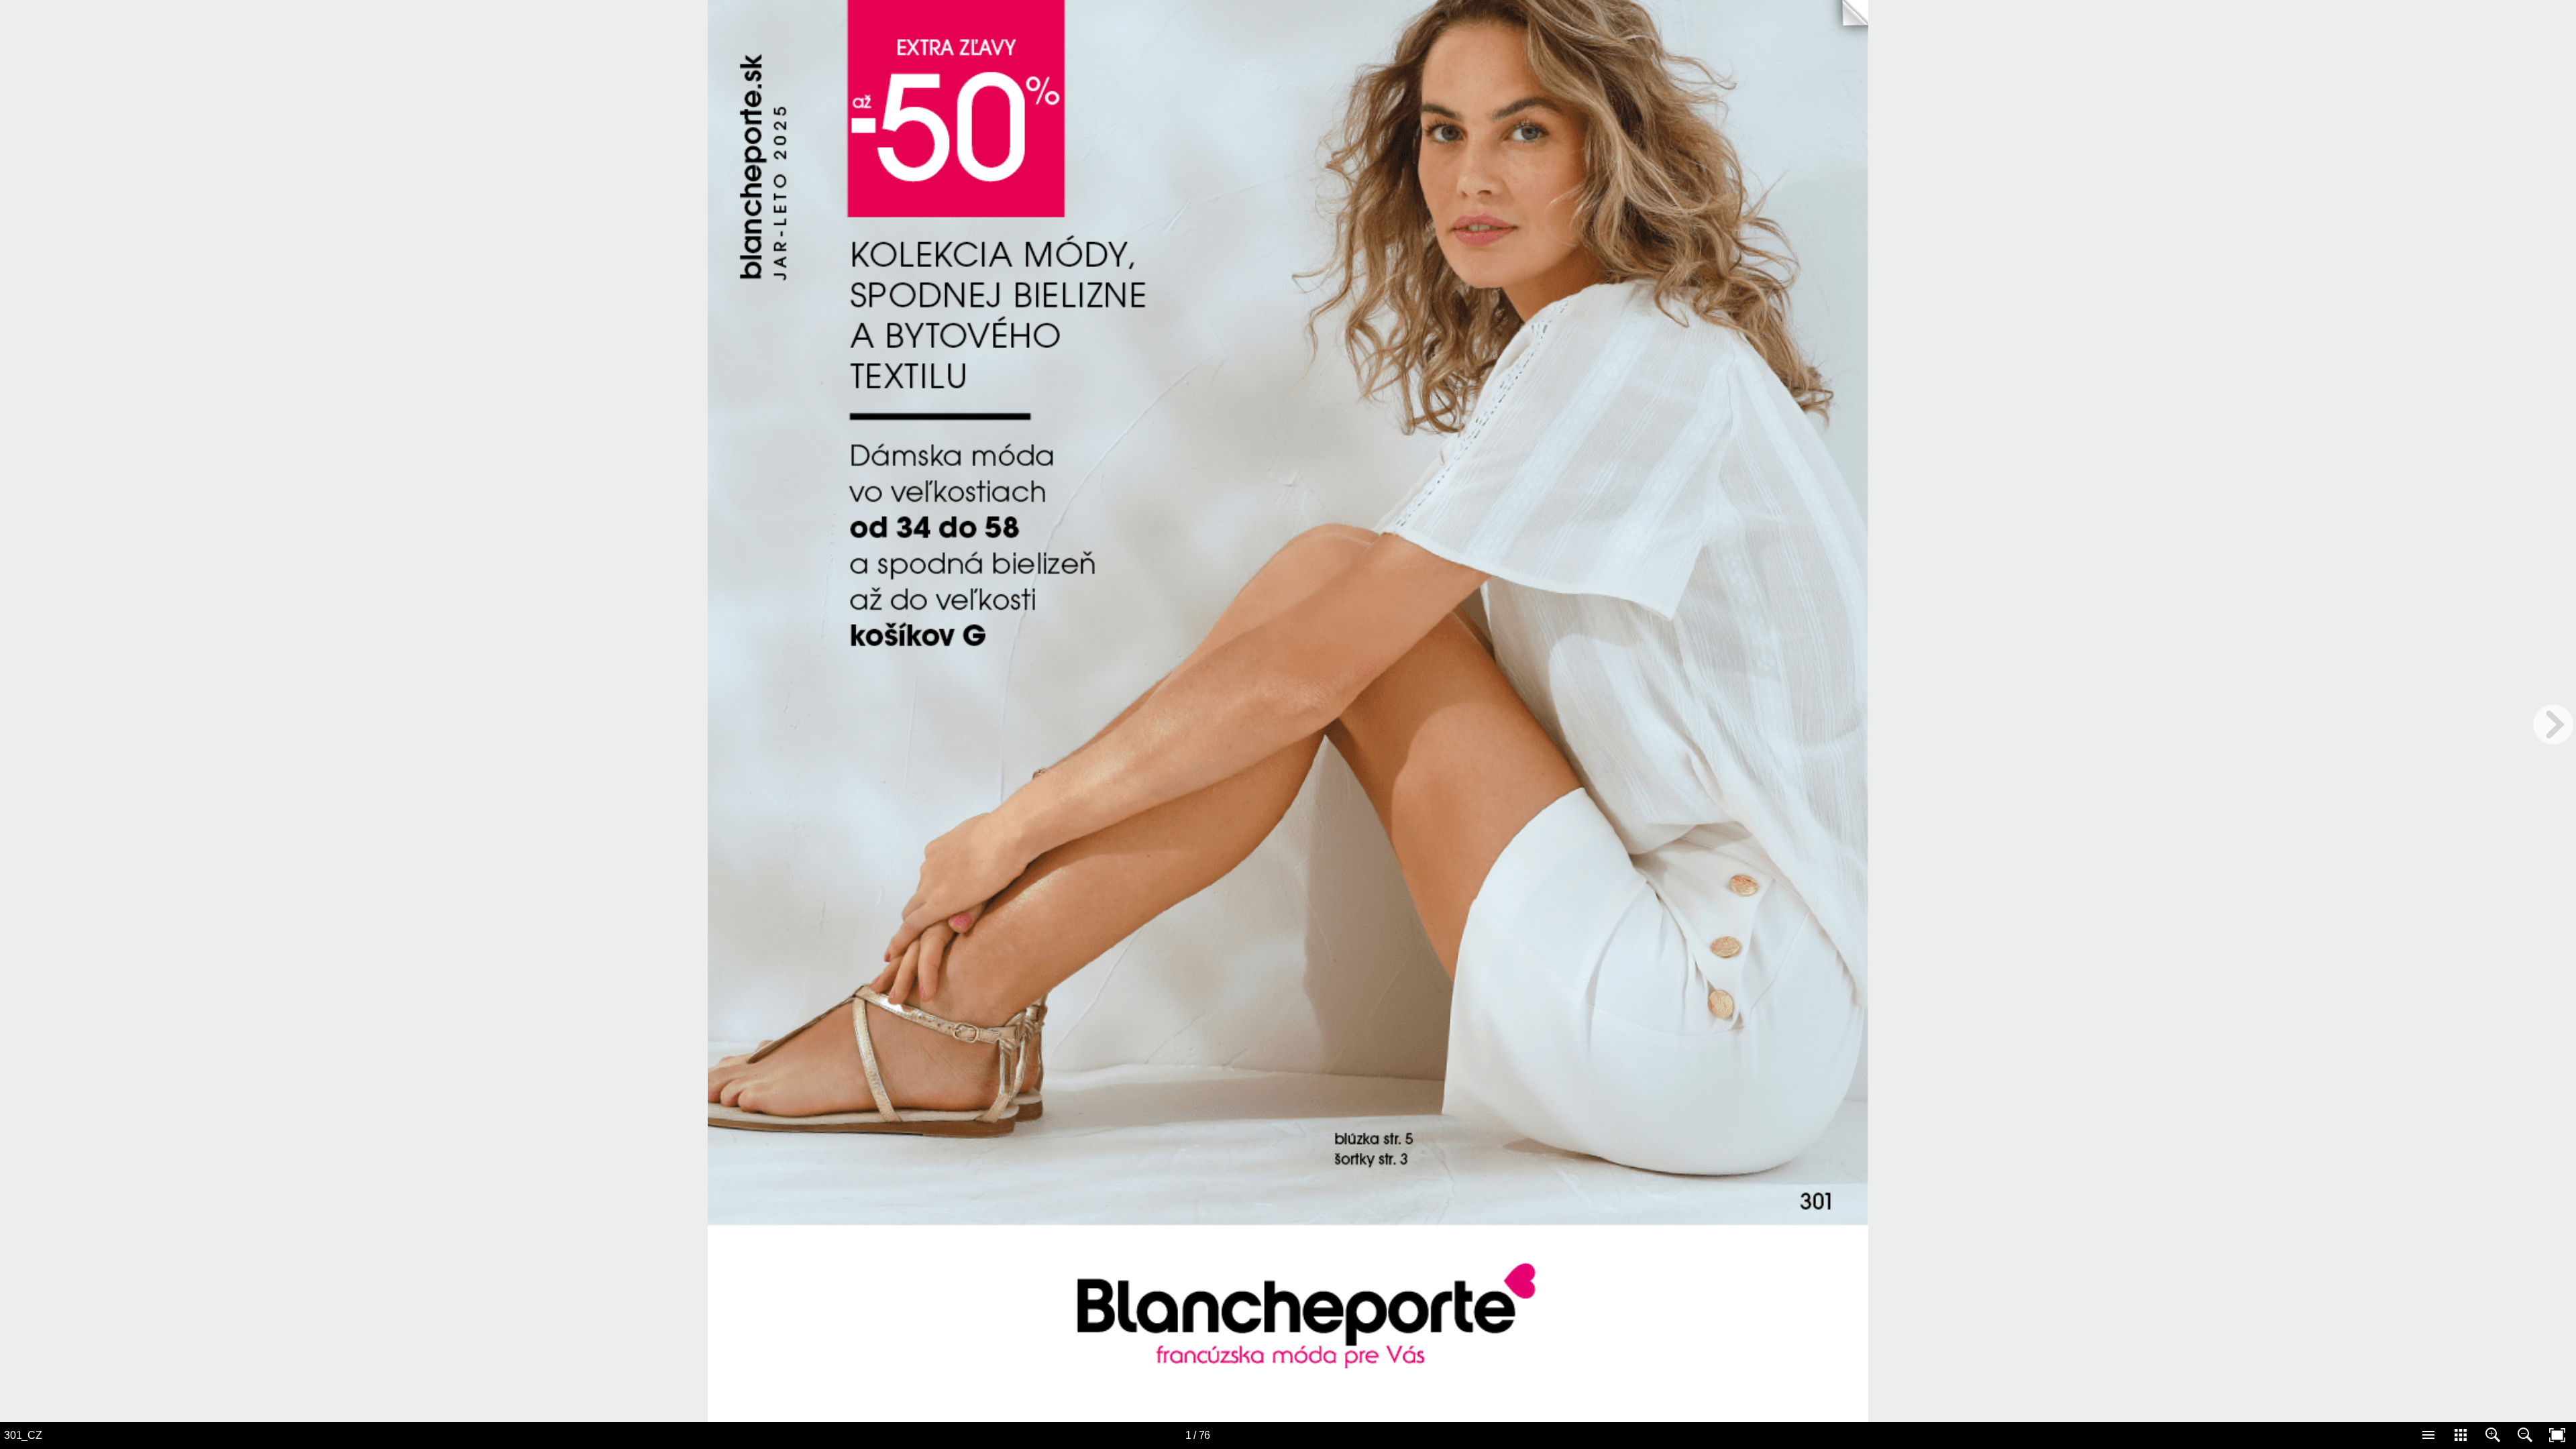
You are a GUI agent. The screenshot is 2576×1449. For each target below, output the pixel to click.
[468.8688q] (1603, 543)
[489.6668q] (1636, 995)
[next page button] (2553, 724)
